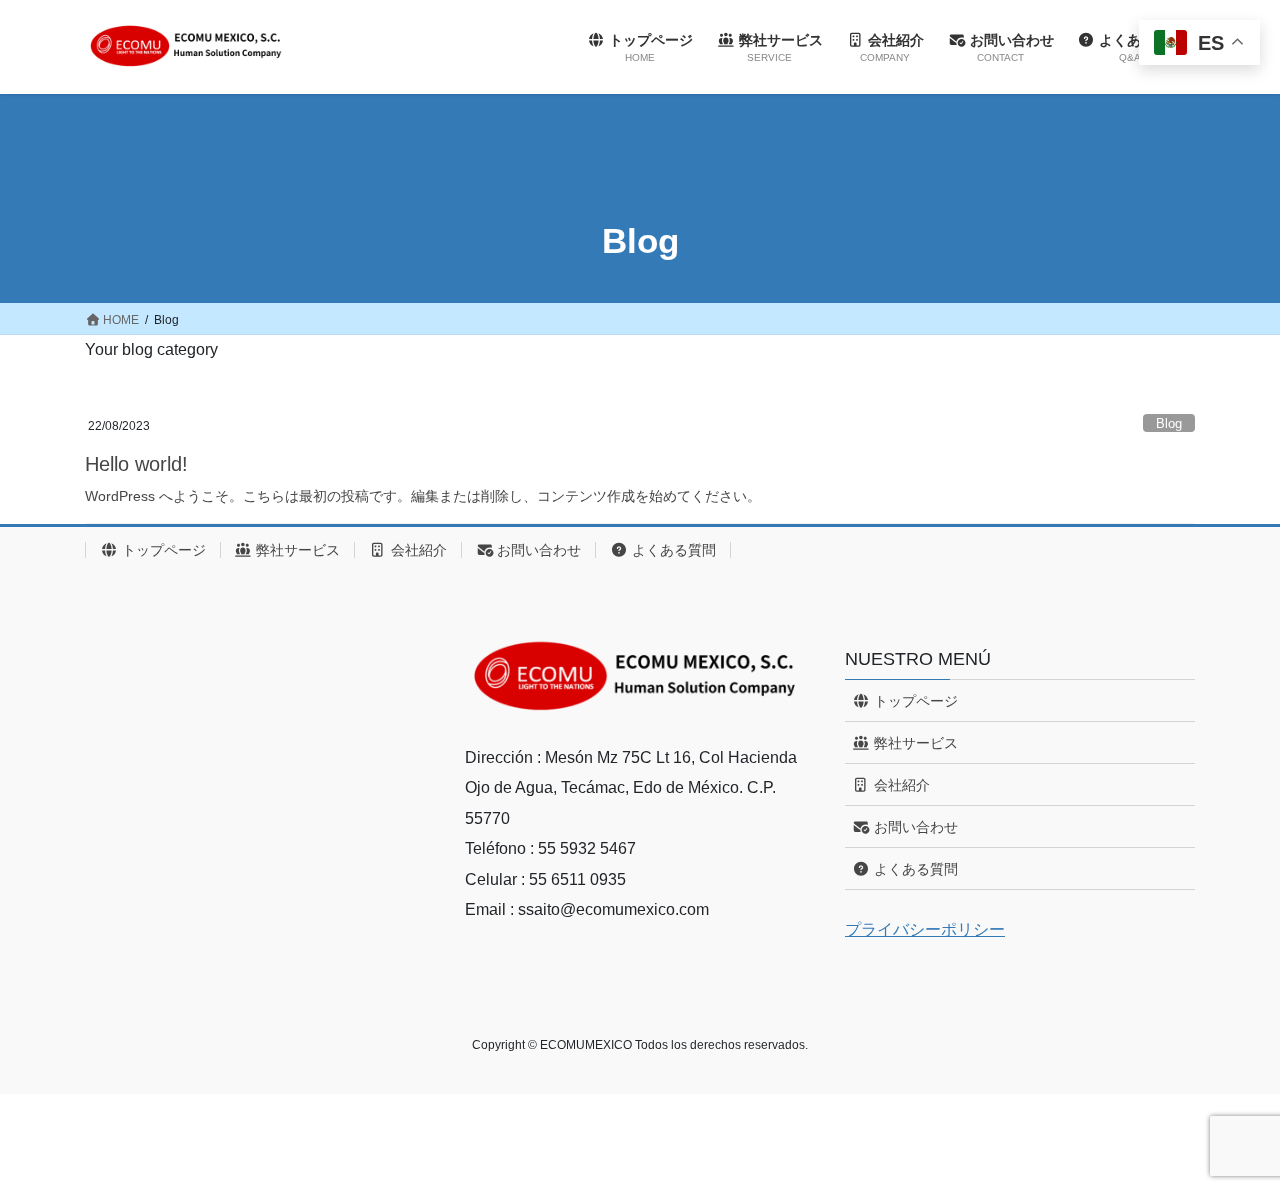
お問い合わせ (537, 550)
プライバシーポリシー (925, 929)
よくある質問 (672, 550)
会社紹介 (417, 550)
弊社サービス (296, 550)
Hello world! (136, 464)
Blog (1169, 423)
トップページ (162, 550)
